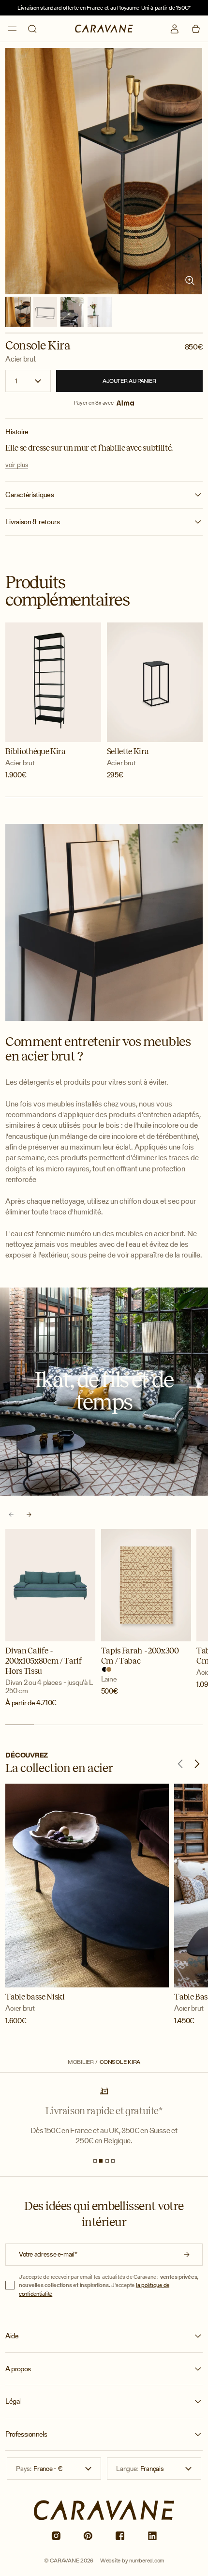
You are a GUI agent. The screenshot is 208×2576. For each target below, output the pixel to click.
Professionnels (26, 2434)
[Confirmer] (187, 2255)
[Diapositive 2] (101, 2161)
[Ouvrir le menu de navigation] (12, 29)
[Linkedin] (152, 2536)
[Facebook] (120, 2536)
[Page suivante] (29, 1514)
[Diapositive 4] (113, 2161)
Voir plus (17, 465)
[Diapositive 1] (95, 2161)
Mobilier (81, 2062)
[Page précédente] (11, 1514)
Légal (13, 2401)
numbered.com (147, 2560)
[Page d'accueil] (104, 29)
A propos (18, 2369)
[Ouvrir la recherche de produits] (32, 29)
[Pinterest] (88, 2536)
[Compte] (175, 29)
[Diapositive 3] (107, 2161)
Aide (12, 2336)
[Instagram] (56, 2536)
